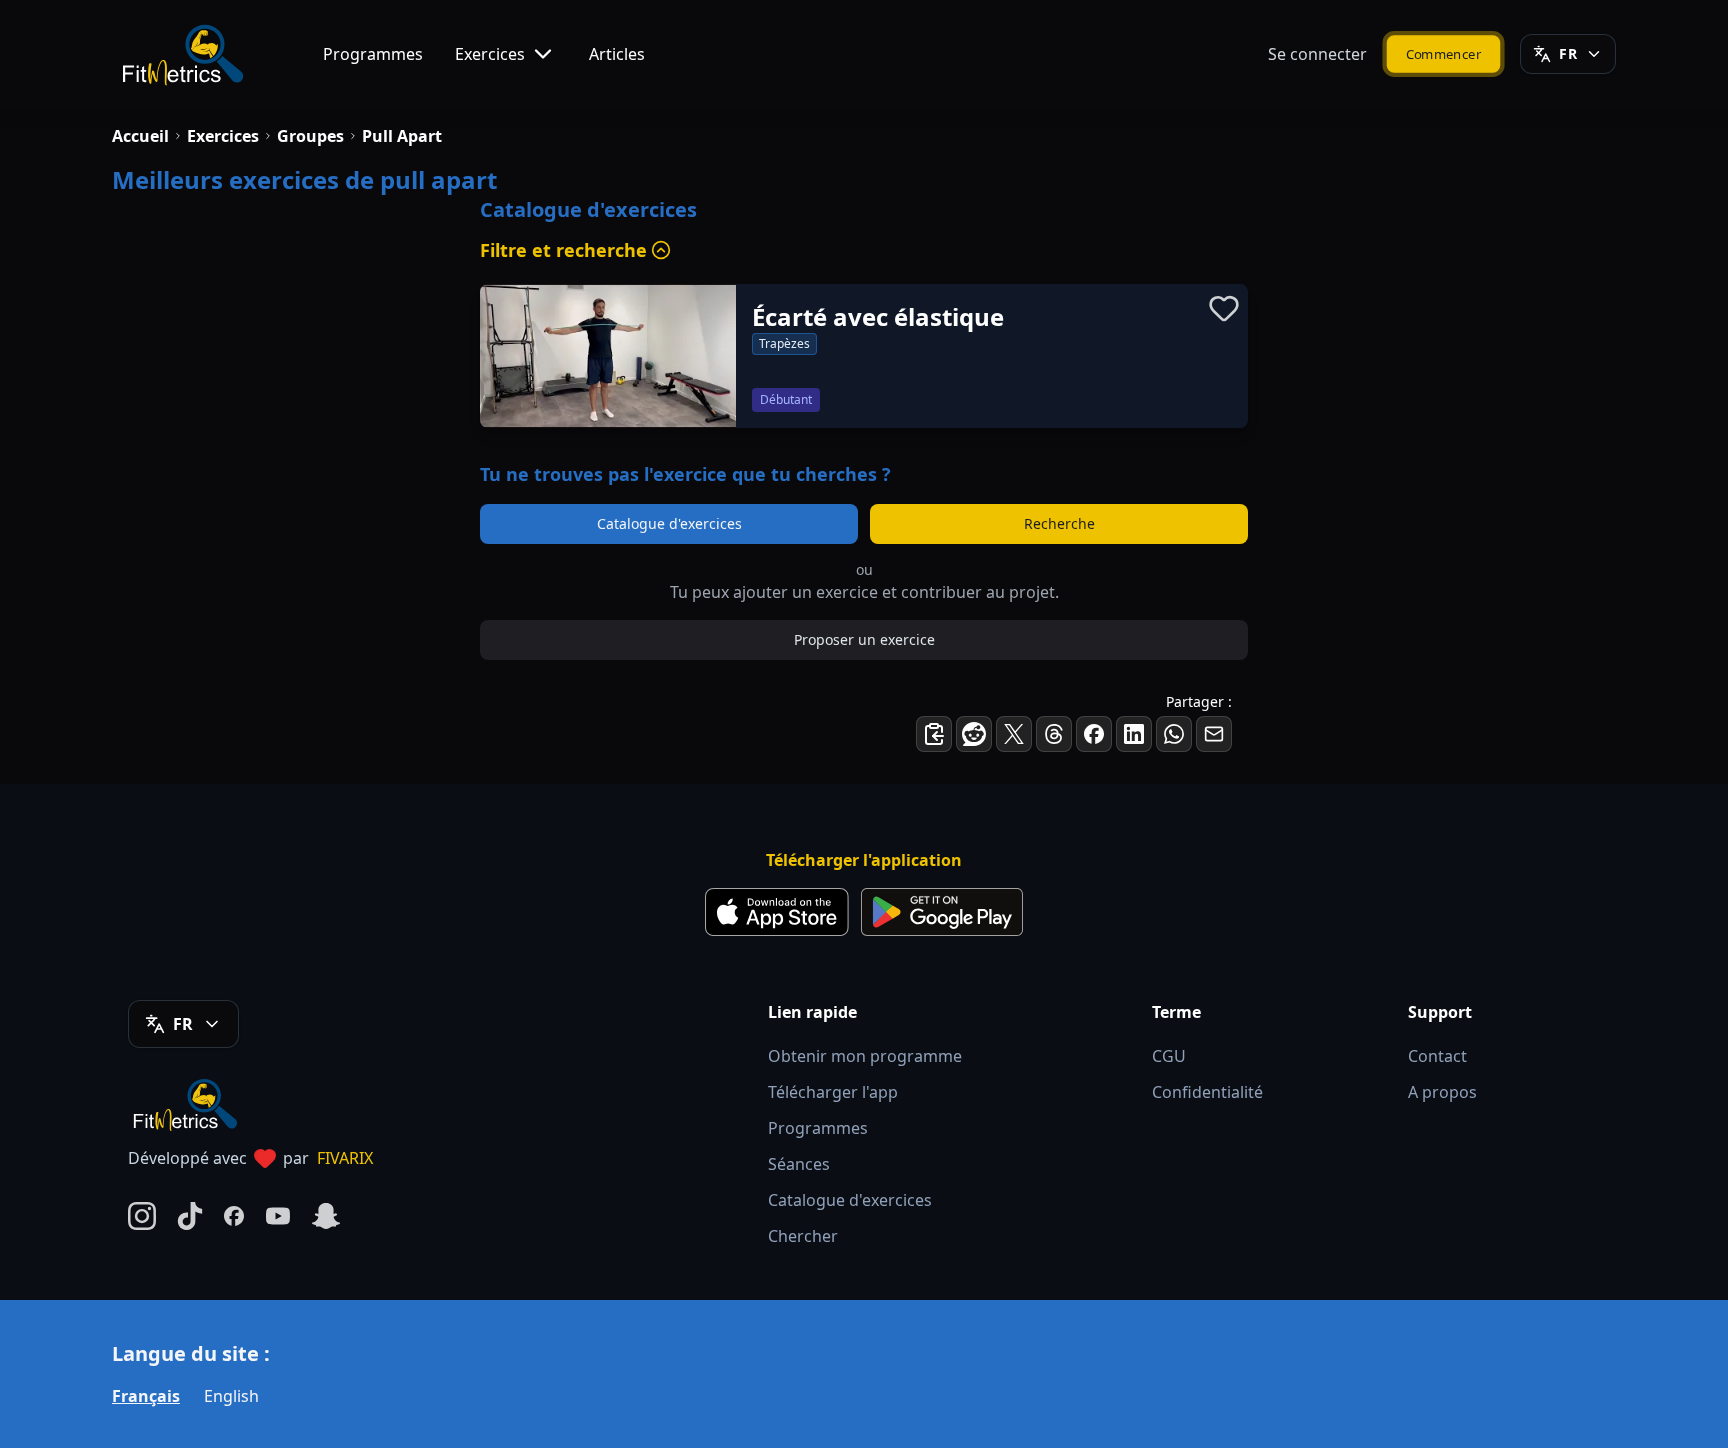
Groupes (310, 136)
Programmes (373, 54)
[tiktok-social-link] (190, 1216)
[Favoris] (1224, 308)
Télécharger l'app (833, 1092)
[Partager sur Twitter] (1014, 734)
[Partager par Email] (1214, 734)
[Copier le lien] (934, 734)
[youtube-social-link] (278, 1216)
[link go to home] (190, 1104)
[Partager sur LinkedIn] (1134, 734)
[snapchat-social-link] (326, 1216)
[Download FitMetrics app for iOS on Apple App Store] (777, 912)
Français (146, 1396)
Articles (617, 54)
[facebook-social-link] (234, 1216)
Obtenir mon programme (865, 1056)
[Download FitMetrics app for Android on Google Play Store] (942, 912)
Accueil (140, 136)
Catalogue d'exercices (669, 523)
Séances (799, 1164)
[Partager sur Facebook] (1094, 734)
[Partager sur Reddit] (974, 734)
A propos (1442, 1092)
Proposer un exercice (864, 639)
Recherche (1059, 523)
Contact (1437, 1056)
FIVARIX (345, 1158)
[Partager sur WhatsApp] (1174, 734)
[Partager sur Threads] (1054, 734)
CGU (1169, 1056)
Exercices (490, 54)
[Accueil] (181, 54)
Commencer (1444, 53)
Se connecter (1317, 54)
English (231, 1396)
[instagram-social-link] (142, 1216)
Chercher (803, 1236)
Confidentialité (1207, 1092)
